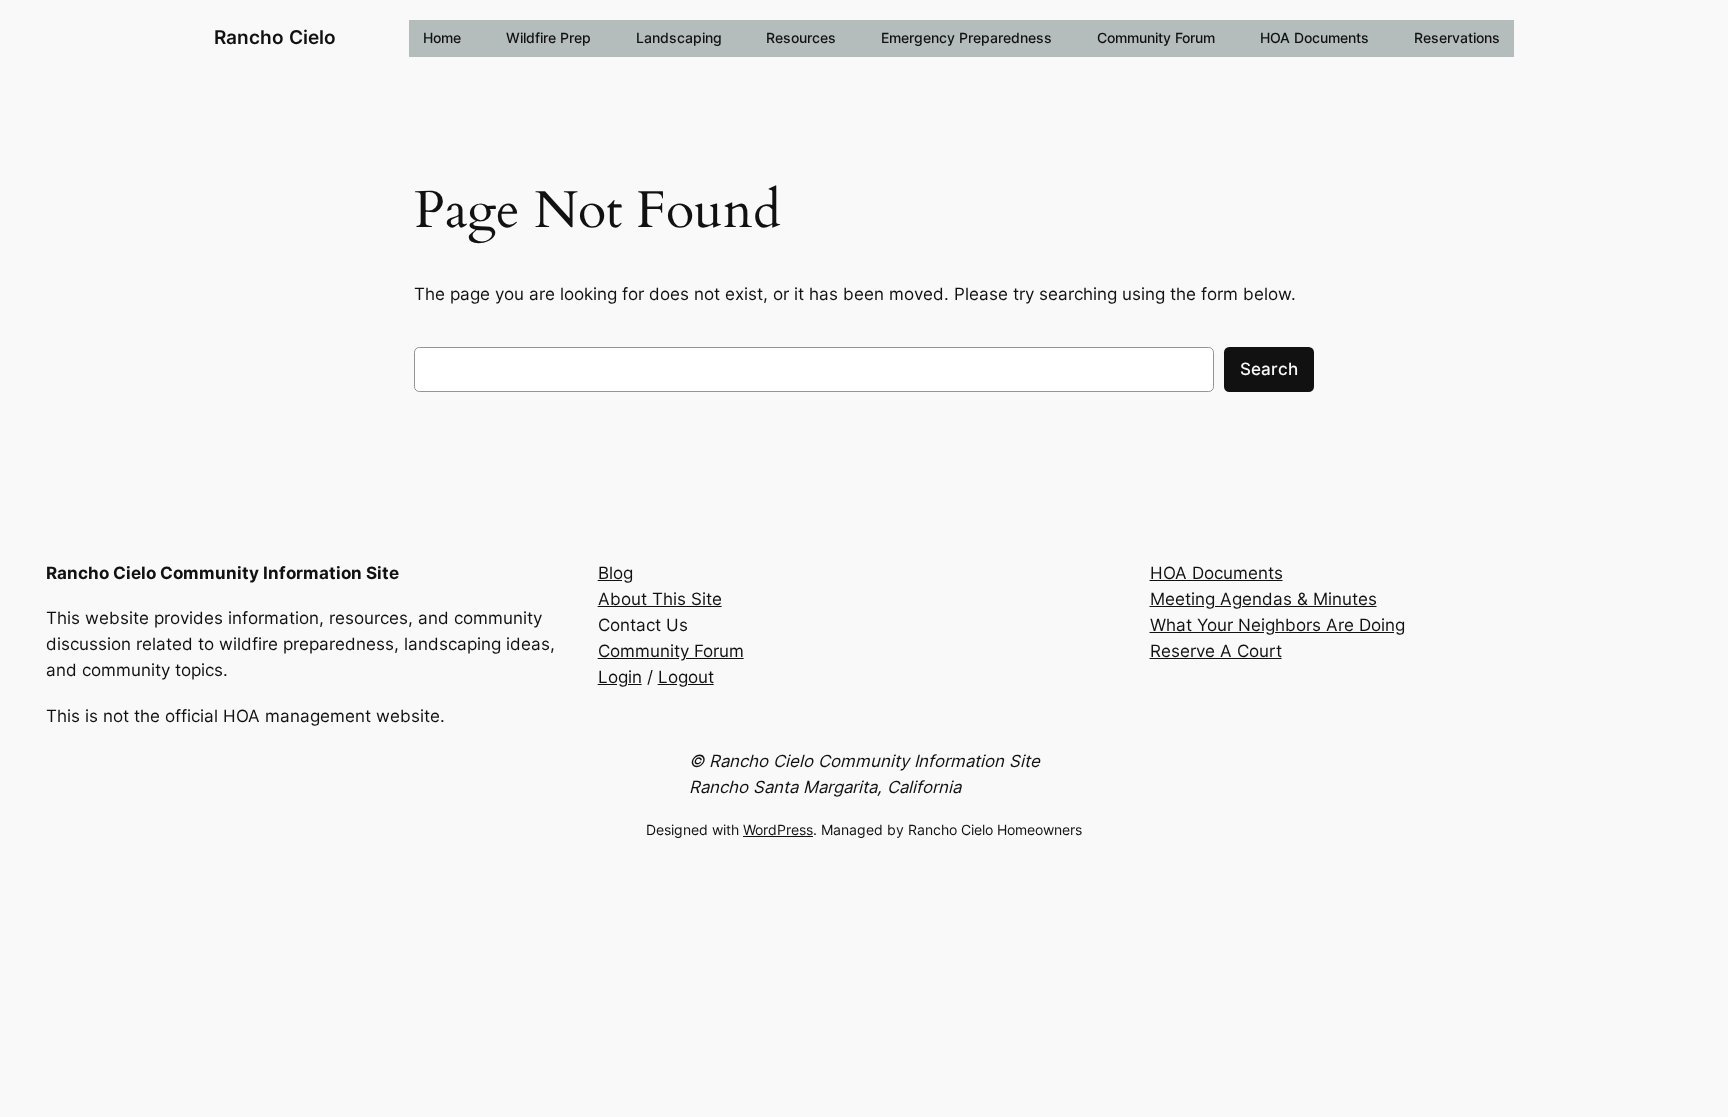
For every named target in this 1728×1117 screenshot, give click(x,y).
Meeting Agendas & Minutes (1263, 599)
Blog (615, 573)
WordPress (778, 829)
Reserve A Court (1216, 651)
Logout (686, 677)
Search (1269, 369)
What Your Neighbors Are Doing (1277, 625)
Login (620, 677)
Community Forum (671, 651)
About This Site (660, 599)
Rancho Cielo (275, 37)
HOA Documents (1216, 573)
